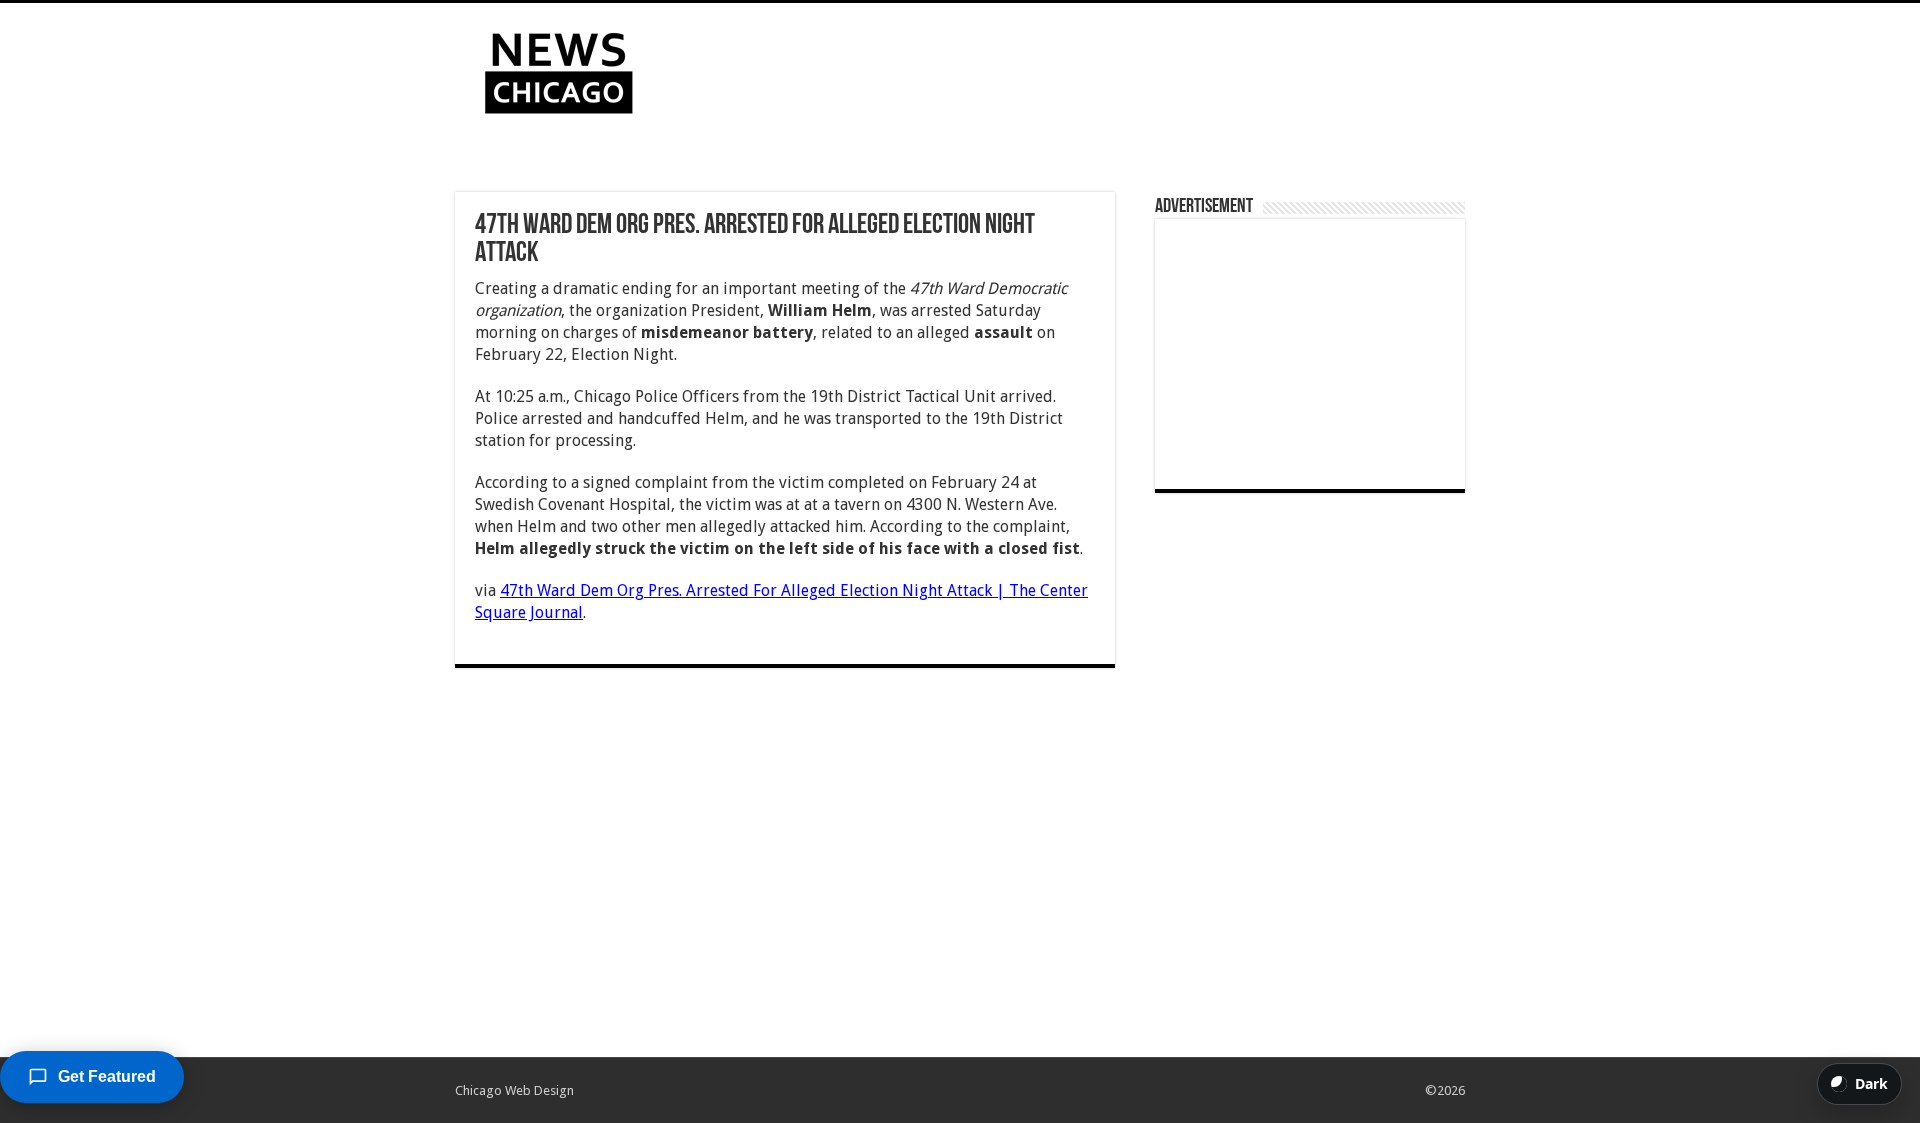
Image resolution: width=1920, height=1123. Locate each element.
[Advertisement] (1086, 68)
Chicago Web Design (514, 1090)
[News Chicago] (559, 69)
